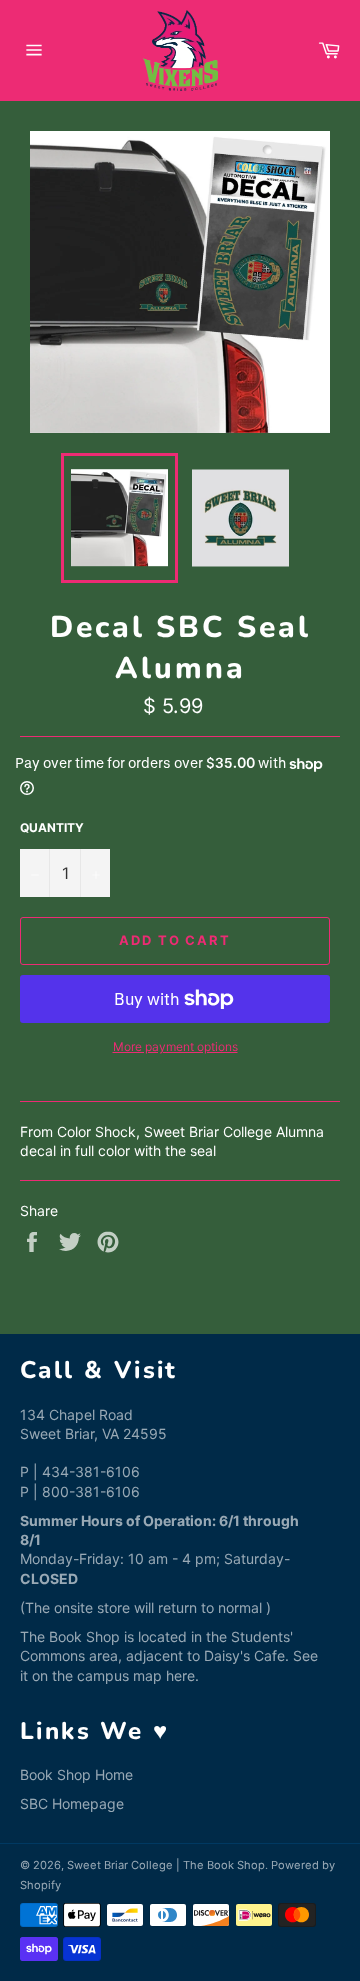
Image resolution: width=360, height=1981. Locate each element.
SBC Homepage (72, 1803)
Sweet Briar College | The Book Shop (166, 1865)
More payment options (175, 1046)
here (180, 1675)
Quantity (52, 827)
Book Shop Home (76, 1774)
